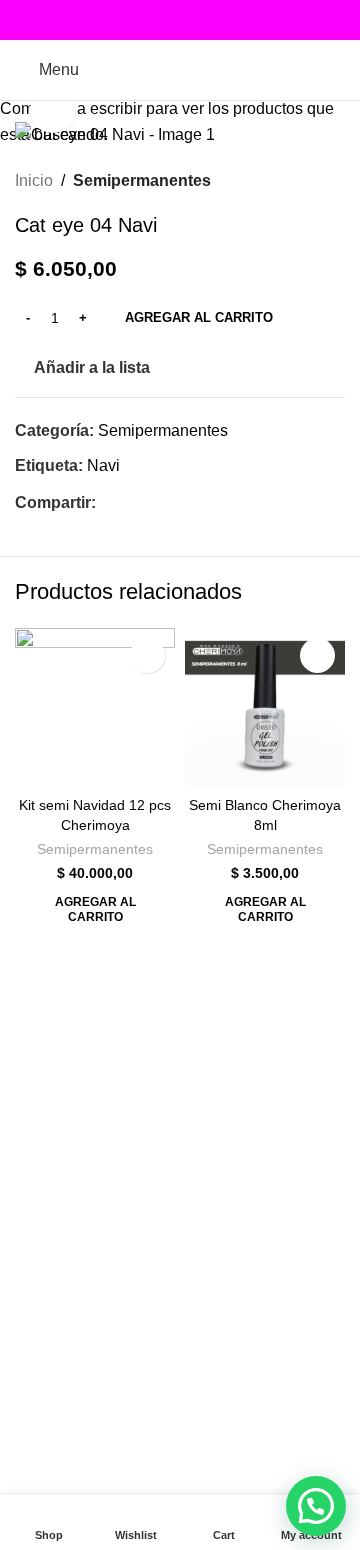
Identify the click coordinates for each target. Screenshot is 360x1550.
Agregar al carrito (199, 317)
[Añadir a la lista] (147, 655)
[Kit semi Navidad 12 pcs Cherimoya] (95, 708)
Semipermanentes (95, 849)
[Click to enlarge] (52, 110)
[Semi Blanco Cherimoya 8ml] (265, 708)
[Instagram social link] (180, 20)
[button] (95, 909)
